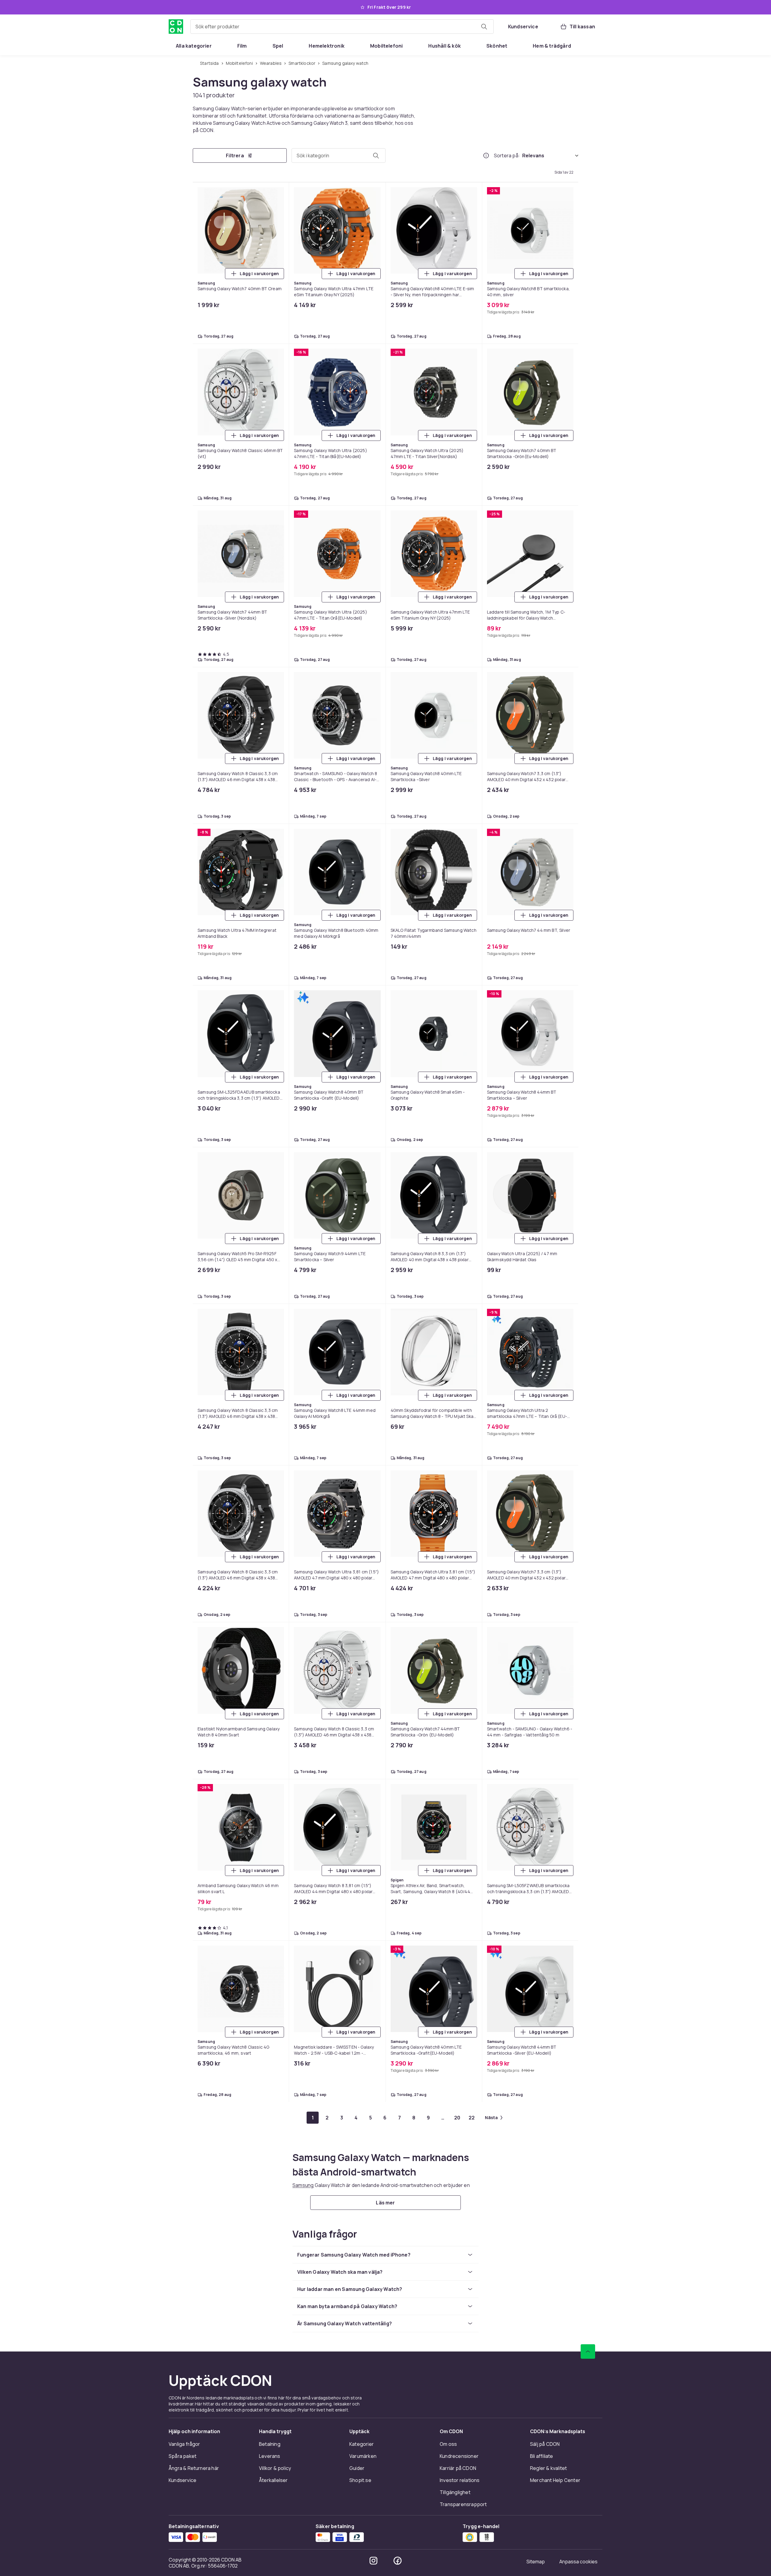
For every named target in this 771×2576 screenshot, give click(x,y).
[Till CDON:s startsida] (176, 27)
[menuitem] (194, 46)
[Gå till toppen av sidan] (588, 2351)
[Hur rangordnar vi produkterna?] (486, 156)
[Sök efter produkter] (484, 27)
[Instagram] (373, 2561)
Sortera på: (507, 156)
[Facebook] (398, 2561)
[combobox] (342, 27)
